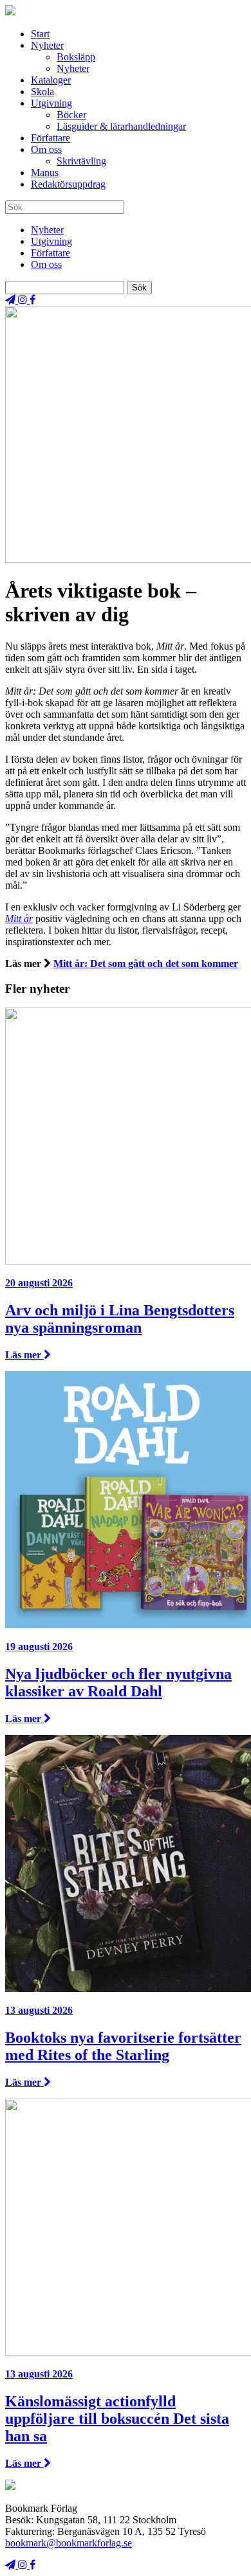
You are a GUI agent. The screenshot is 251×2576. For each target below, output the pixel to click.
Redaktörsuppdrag (68, 184)
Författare (51, 138)
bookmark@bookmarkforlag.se (69, 2543)
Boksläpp (76, 57)
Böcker (71, 115)
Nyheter (47, 45)
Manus (45, 173)
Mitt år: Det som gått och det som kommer (146, 964)
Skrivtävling (81, 161)
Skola (42, 92)
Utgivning (51, 103)
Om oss (46, 149)
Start (40, 34)
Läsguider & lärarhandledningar (121, 126)
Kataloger (51, 80)
